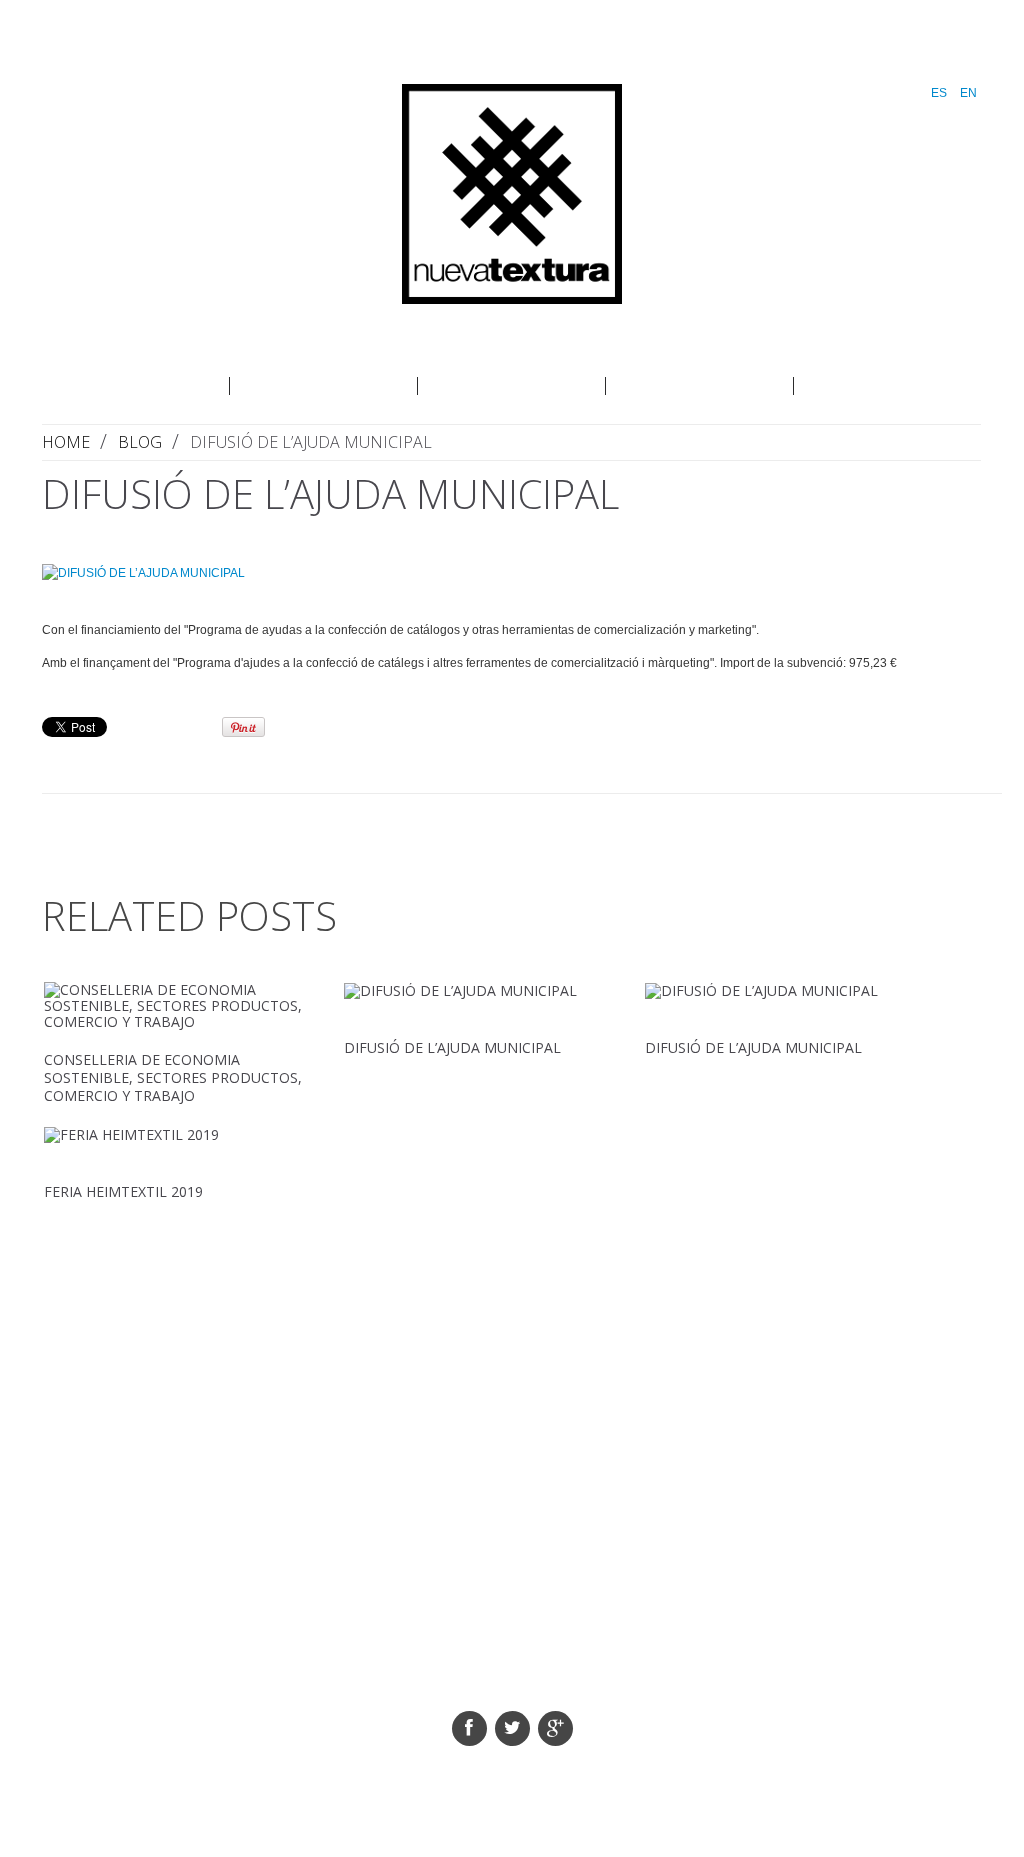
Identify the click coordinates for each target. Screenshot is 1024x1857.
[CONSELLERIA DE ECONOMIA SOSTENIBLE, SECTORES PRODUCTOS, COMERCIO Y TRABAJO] (174, 1006)
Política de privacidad (536, 1688)
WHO (136, 386)
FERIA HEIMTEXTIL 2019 (123, 1191)
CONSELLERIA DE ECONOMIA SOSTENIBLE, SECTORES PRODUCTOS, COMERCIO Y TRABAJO (173, 1077)
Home (66, 442)
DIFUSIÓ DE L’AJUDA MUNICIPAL (452, 1047)
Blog (888, 386)
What (324, 386)
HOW (512, 386)
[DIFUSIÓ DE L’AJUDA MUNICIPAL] (522, 572)
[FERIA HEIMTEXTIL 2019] (174, 1134)
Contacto (700, 386)
